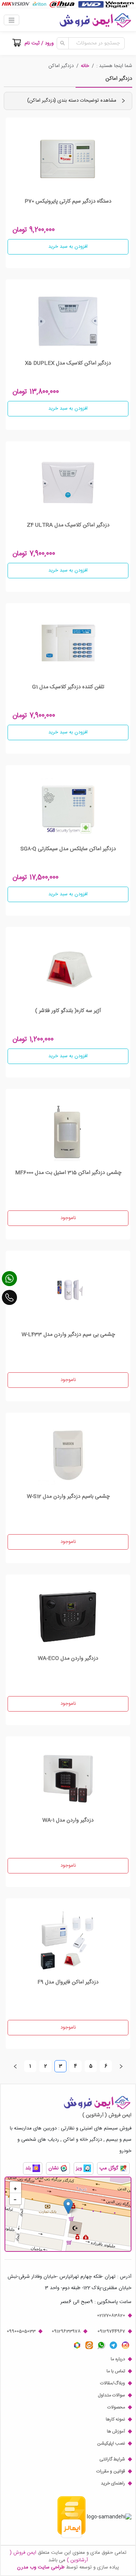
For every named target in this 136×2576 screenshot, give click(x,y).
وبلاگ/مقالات (113, 2383)
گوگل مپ (110, 2169)
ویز (80, 2169)
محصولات (116, 2407)
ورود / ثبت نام (39, 43)
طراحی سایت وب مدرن (41, 2567)
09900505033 (21, 2331)
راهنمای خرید (113, 2483)
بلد (29, 2169)
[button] (85, 66)
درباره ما (118, 2359)
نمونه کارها (115, 2419)
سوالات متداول (111, 2395)
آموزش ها (116, 2431)
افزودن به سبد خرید (68, 247)
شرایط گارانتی (112, 2459)
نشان (54, 2169)
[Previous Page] (15, 2066)
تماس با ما (116, 2371)
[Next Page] (121, 2066)
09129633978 (66, 2331)
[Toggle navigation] (12, 20)
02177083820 (111, 2315)
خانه (85, 66)
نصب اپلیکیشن (111, 2443)
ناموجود (68, 1218)
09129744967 (111, 2331)
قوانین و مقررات (111, 2471)
